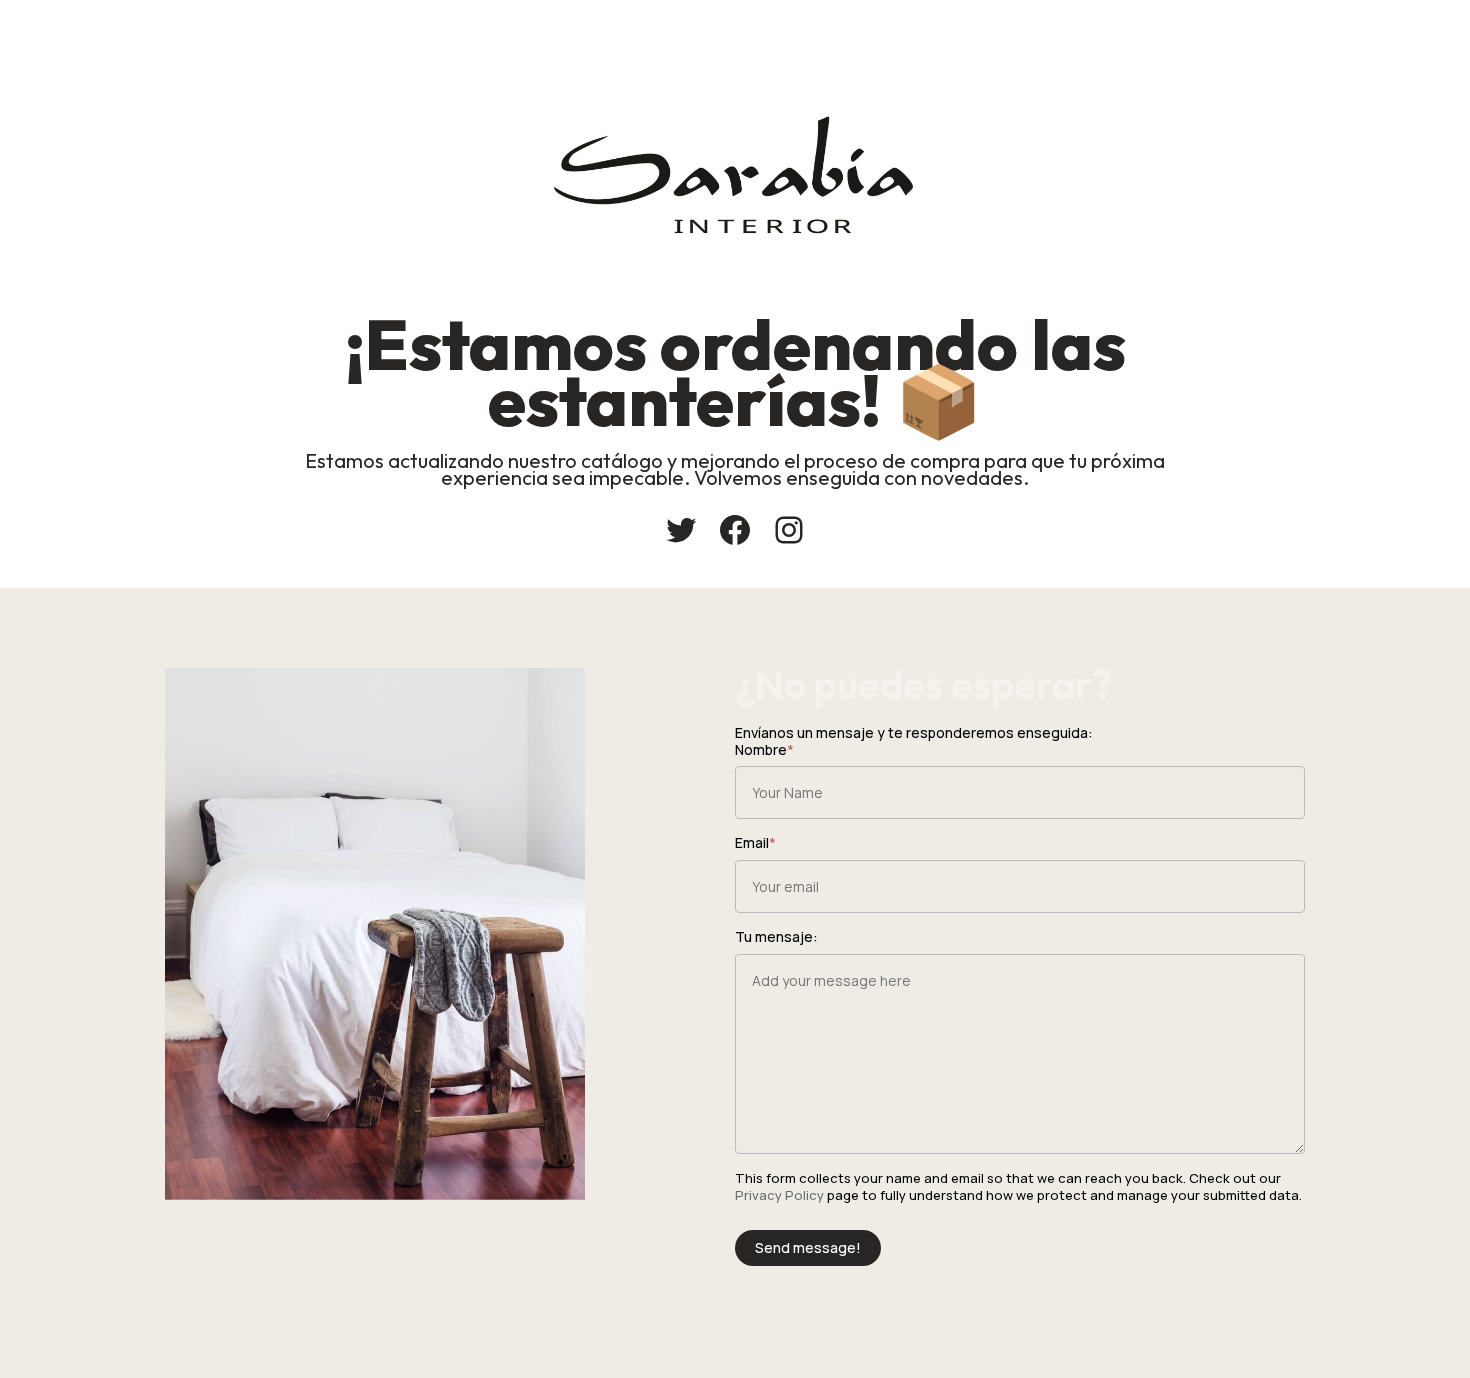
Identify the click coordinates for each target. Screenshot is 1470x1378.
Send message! (808, 1247)
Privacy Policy (779, 1195)
